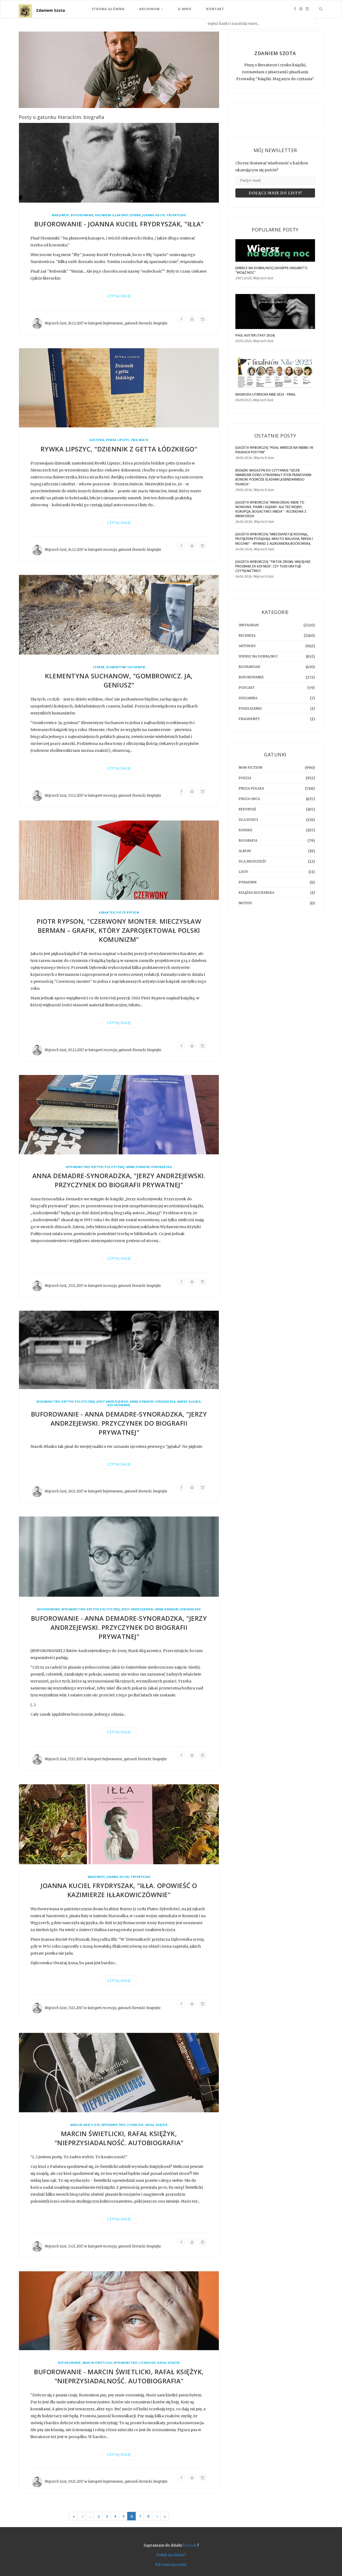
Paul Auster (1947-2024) (255, 335)
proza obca (249, 799)
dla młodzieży (252, 861)
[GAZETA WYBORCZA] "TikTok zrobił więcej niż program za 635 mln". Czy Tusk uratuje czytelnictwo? (273, 566)
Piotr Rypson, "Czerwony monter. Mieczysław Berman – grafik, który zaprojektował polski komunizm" (119, 931)
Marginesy (61, 216)
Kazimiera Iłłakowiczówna (118, 216)
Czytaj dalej (119, 296)
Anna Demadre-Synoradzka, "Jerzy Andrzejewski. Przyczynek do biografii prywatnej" (119, 1180)
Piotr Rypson (128, 913)
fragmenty (249, 719)
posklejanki (250, 708)
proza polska (251, 788)
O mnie (185, 9)
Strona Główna (108, 9)
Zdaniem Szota (50, 10)
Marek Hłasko (189, 1402)
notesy (245, 903)
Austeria (97, 440)
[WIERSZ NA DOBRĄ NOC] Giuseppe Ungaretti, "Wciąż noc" (272, 270)
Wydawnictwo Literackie (123, 2125)
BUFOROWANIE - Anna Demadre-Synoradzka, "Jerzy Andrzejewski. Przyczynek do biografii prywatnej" (119, 1423)
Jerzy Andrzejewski (112, 1402)
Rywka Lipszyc (118, 440)
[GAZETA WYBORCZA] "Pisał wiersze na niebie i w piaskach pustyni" (274, 450)
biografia (160, 324)
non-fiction (250, 767)
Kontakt (215, 9)
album (245, 851)
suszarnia (248, 698)
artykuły (247, 646)
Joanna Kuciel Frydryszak (164, 216)
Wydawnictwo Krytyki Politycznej (95, 1167)
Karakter (107, 913)
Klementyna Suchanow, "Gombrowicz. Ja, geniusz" (119, 681)
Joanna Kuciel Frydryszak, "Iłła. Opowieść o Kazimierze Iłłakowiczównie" (119, 1890)
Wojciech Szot (56, 324)
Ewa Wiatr (140, 440)
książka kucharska (256, 893)
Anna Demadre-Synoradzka (149, 1167)
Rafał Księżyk (157, 2125)
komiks (245, 830)
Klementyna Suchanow (126, 667)
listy (243, 872)
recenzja (110, 550)
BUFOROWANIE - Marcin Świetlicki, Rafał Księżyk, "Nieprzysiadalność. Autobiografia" (119, 2376)
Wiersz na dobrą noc (258, 656)
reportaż (247, 809)
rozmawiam (249, 667)
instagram (249, 625)
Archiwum (150, 9)
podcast (247, 688)
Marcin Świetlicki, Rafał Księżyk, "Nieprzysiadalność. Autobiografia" (119, 2138)
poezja (245, 778)
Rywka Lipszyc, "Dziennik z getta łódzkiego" (119, 449)
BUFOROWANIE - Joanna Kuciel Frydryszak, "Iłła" (119, 224)
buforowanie (82, 216)
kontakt (190, 2545)
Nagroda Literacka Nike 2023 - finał (266, 394)
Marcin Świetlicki (85, 2125)
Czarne (99, 667)
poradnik (248, 882)
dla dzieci (248, 820)
